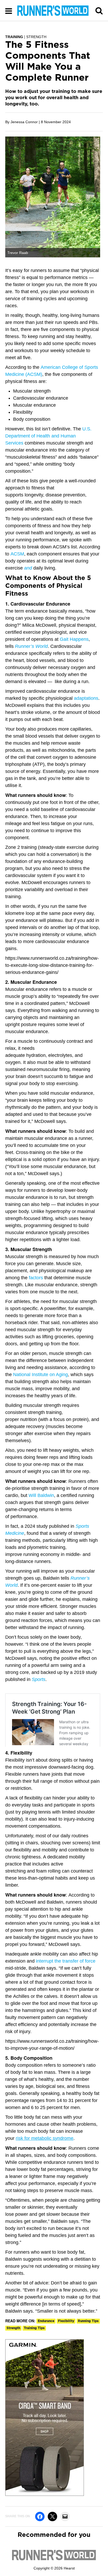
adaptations (86, 698)
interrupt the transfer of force (66, 1961)
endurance (46, 2321)
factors (36, 1278)
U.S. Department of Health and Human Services (48, 436)
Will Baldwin (41, 1495)
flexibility (66, 2321)
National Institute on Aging (40, 1375)
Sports (39, 1679)
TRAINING (14, 37)
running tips (88, 2321)
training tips (34, 2328)
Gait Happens (74, 639)
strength (13, 2328)
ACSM (17, 554)
